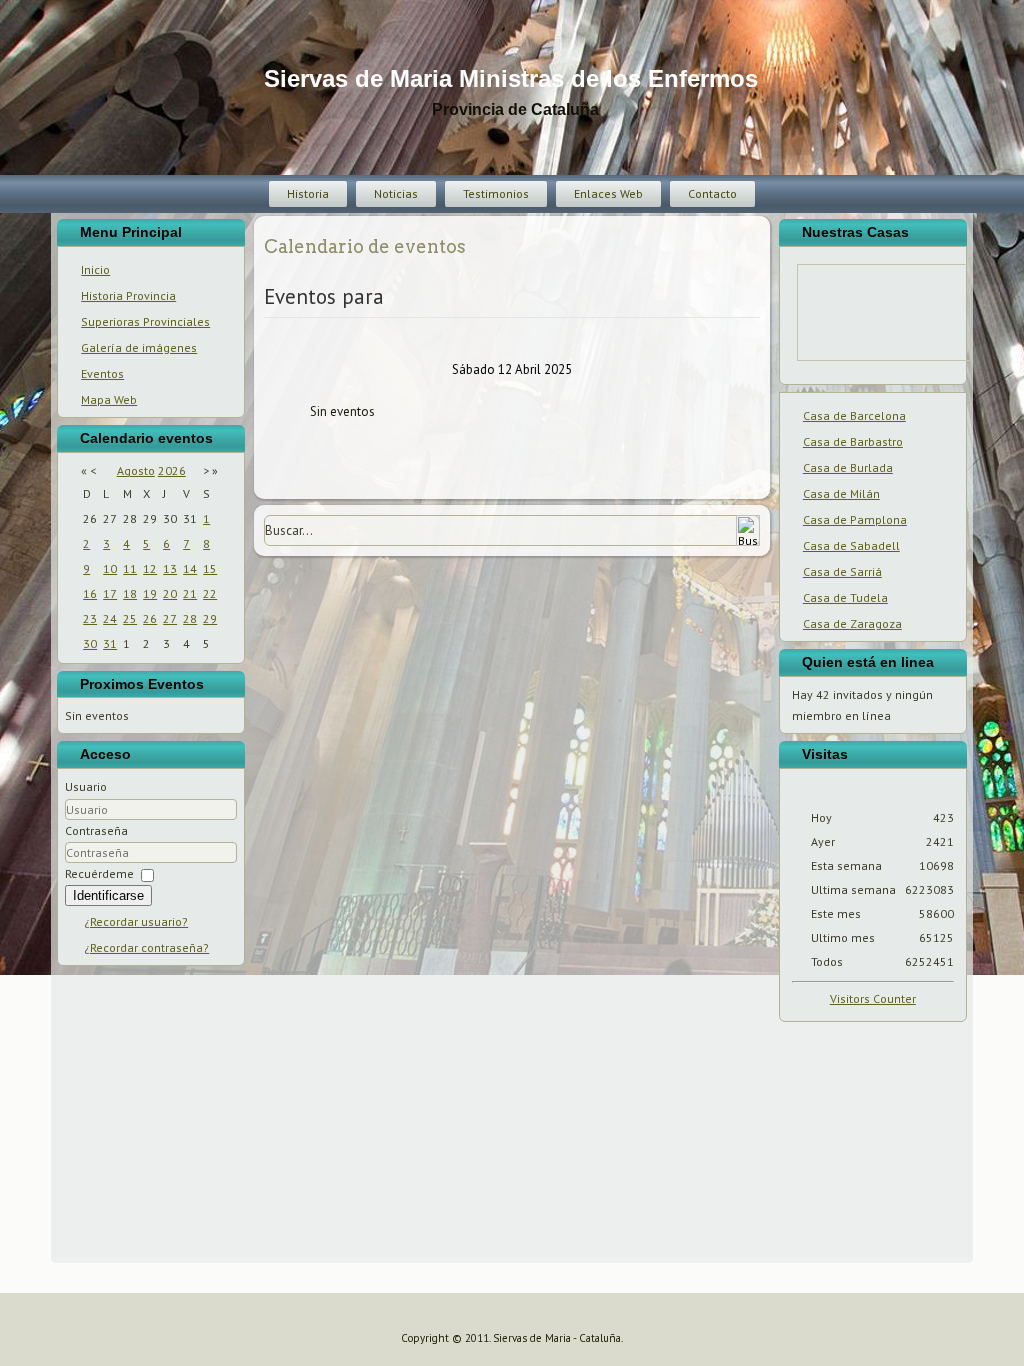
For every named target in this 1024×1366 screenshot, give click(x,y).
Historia (308, 193)
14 (190, 568)
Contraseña (96, 830)
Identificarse (108, 895)
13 (170, 568)
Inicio (95, 269)
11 (130, 568)
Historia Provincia (128, 295)
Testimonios (496, 193)
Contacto (712, 193)
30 (90, 643)
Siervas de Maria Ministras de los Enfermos (511, 78)
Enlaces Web (608, 193)
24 (110, 618)
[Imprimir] (270, 267)
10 (110, 568)
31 (110, 643)
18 (130, 593)
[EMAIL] (284, 267)
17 (110, 593)
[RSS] (23, 1344)
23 (90, 618)
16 (90, 593)
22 (210, 593)
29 (210, 618)
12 (150, 568)
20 (170, 593)
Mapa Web (109, 399)
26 (150, 618)
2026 (172, 470)
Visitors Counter (873, 998)
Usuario (86, 786)
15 (210, 568)
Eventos (102, 373)
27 (170, 618)
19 (150, 593)
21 (190, 593)
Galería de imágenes (139, 347)
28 (190, 618)
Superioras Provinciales (145, 321)
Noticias (396, 193)
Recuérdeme (99, 873)
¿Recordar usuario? (136, 921)
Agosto (136, 470)
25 (130, 618)
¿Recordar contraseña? (146, 947)
